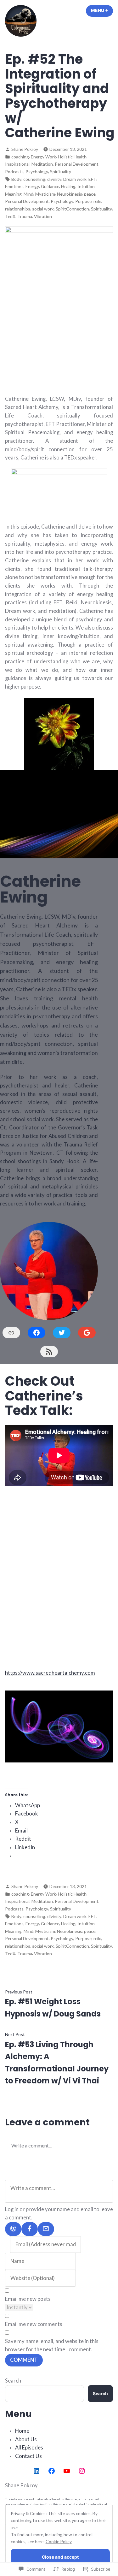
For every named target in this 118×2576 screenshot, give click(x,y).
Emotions (14, 186)
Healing (68, 186)
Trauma (25, 216)
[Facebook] (30, 2229)
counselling (34, 179)
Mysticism (45, 194)
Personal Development (77, 164)
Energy (32, 186)
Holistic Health (72, 157)
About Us (26, 2439)
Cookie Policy (59, 2541)
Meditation (42, 164)
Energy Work (43, 157)
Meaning (13, 194)
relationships (18, 209)
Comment (24, 2360)
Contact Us (28, 2456)
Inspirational (17, 164)
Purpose (83, 201)
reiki (97, 201)
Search (13, 2381)
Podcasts (14, 172)
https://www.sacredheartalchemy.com (50, 1673)
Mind (28, 194)
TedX (10, 216)
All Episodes (29, 2448)
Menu (102, 10)
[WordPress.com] (13, 2229)
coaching (20, 157)
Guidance (50, 186)
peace (90, 194)
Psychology (37, 172)
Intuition (86, 186)
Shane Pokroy (25, 149)
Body (16, 179)
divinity (54, 179)
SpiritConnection (72, 209)
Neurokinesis (70, 194)
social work (43, 209)
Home (22, 2431)
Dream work (75, 179)
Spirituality (61, 172)
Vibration (43, 216)
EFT (92, 179)
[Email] (46, 2229)
